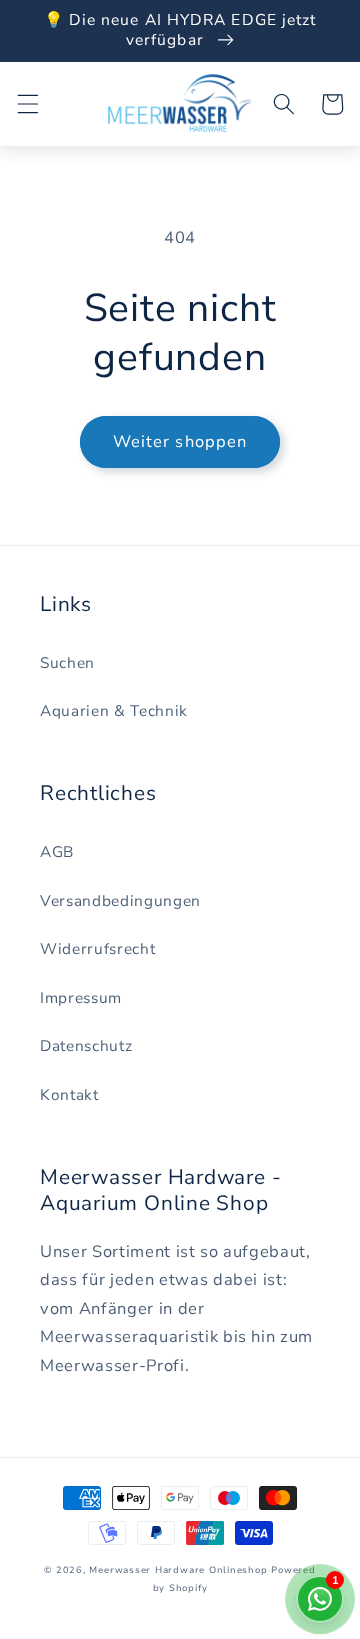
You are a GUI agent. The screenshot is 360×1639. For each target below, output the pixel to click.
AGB (57, 851)
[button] (27, 104)
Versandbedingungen (120, 900)
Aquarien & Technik (114, 710)
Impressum (81, 997)
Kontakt (69, 1094)
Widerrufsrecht (97, 948)
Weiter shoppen (180, 441)
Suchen (67, 662)
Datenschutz (86, 1045)
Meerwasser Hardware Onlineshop (178, 1570)
